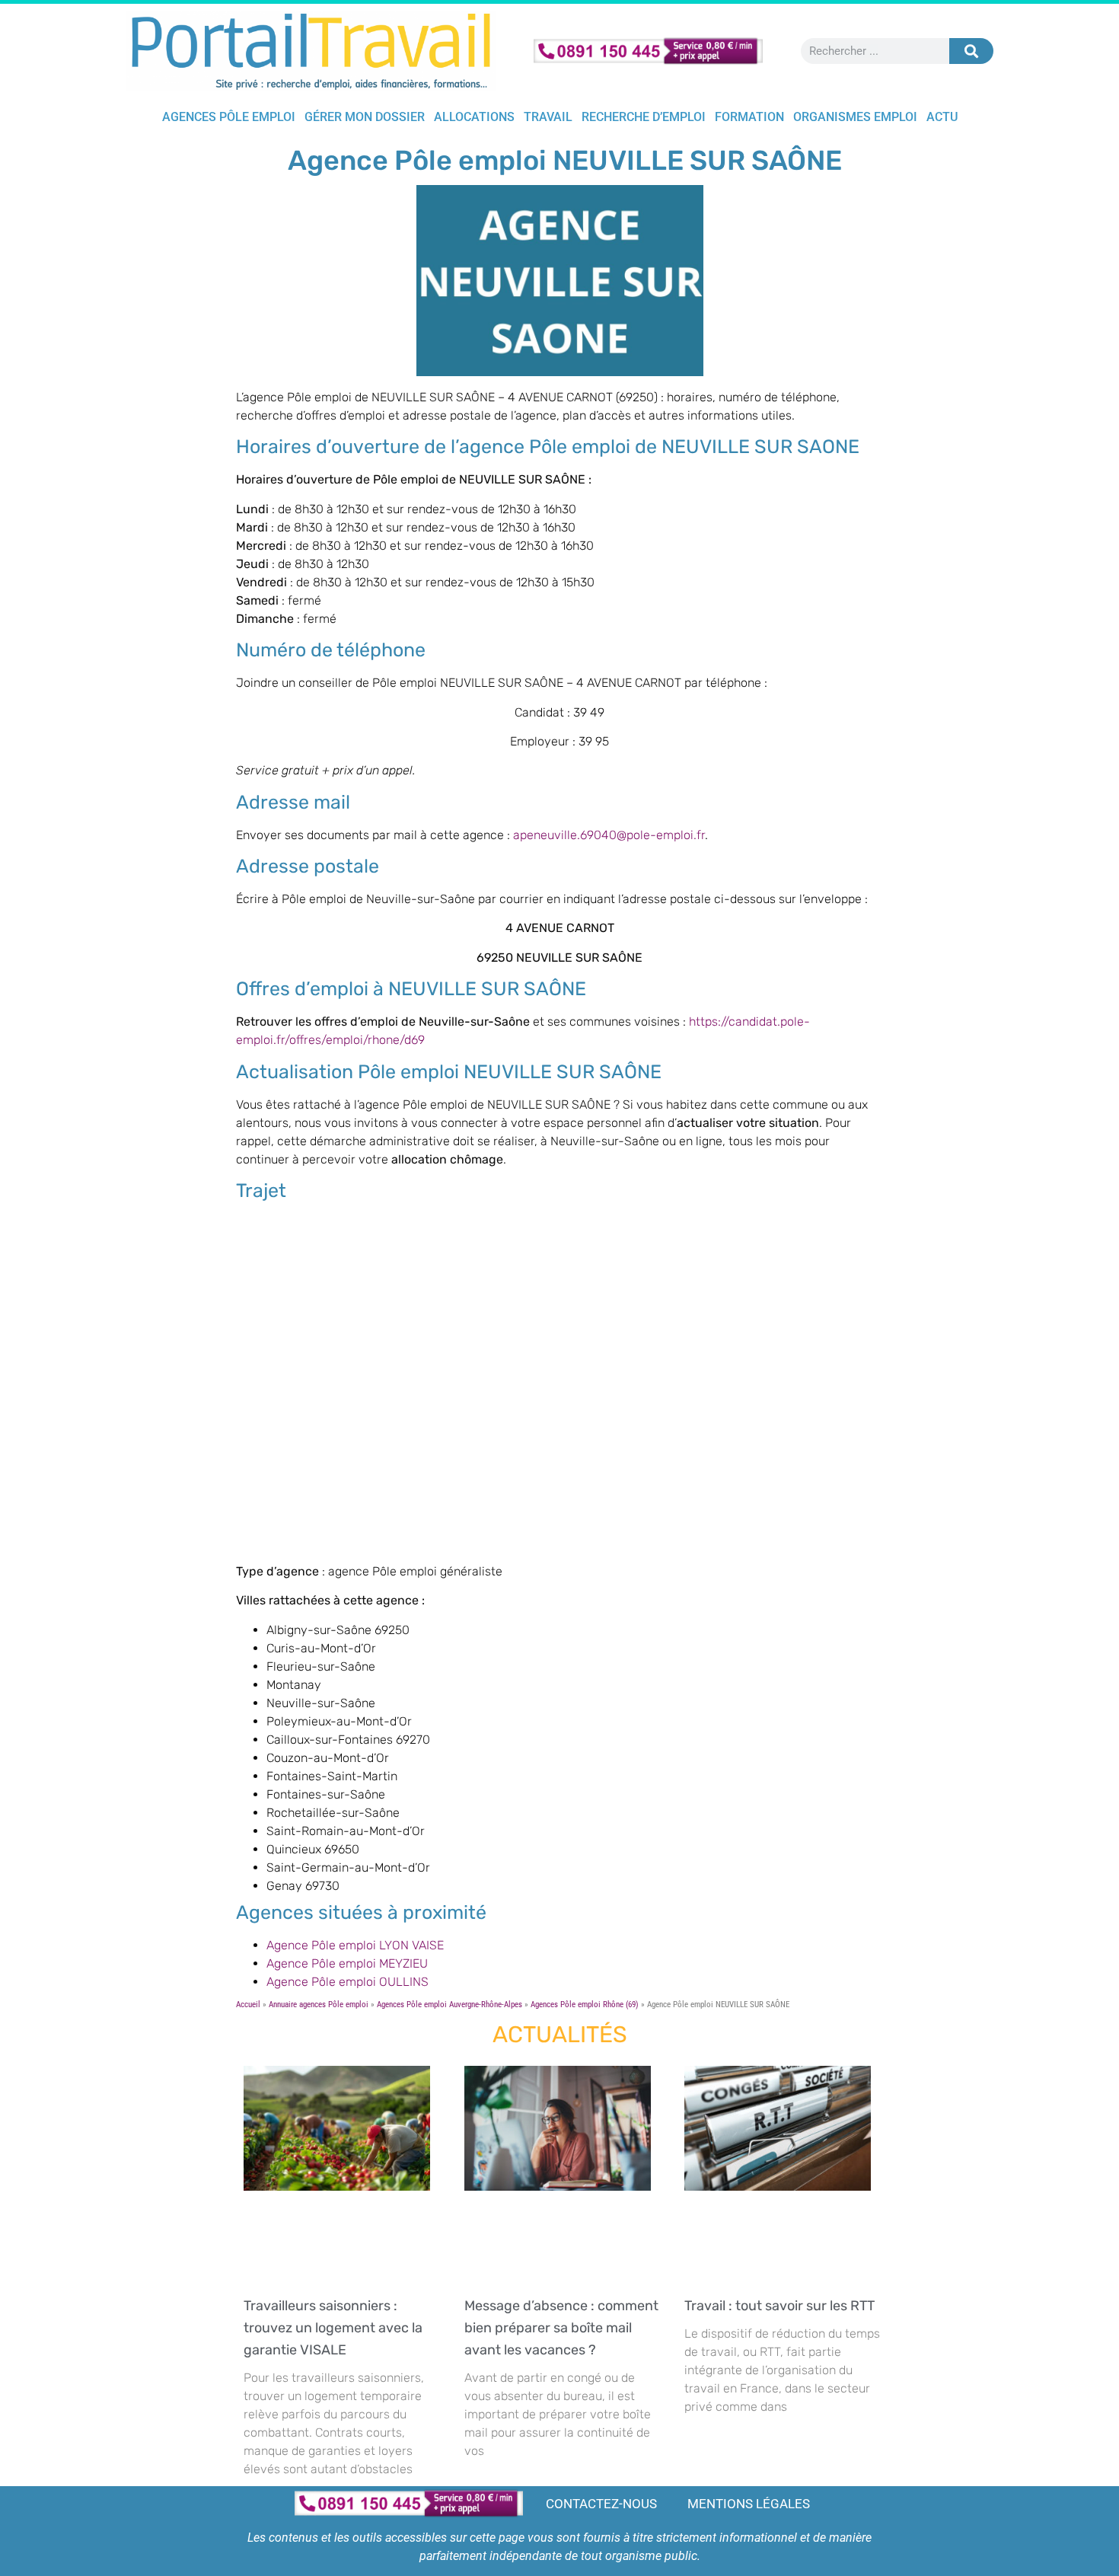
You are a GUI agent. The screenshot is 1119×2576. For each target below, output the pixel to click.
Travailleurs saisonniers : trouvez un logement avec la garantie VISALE (333, 2328)
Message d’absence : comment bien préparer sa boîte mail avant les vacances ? (561, 2328)
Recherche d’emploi (644, 117)
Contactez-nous (601, 2504)
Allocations (474, 117)
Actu (942, 117)
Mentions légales (749, 2504)
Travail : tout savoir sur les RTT (783, 2306)
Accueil (248, 2005)
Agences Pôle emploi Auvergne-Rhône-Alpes (450, 2005)
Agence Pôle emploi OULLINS (347, 1982)
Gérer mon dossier (365, 117)
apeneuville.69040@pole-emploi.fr (609, 835)
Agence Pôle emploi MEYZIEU (347, 1963)
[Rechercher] (971, 51)
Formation (749, 117)
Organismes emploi (855, 117)
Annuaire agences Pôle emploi (319, 2005)
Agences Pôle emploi (229, 117)
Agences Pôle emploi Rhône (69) (585, 2005)
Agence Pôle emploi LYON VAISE (355, 1945)
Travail (548, 117)
